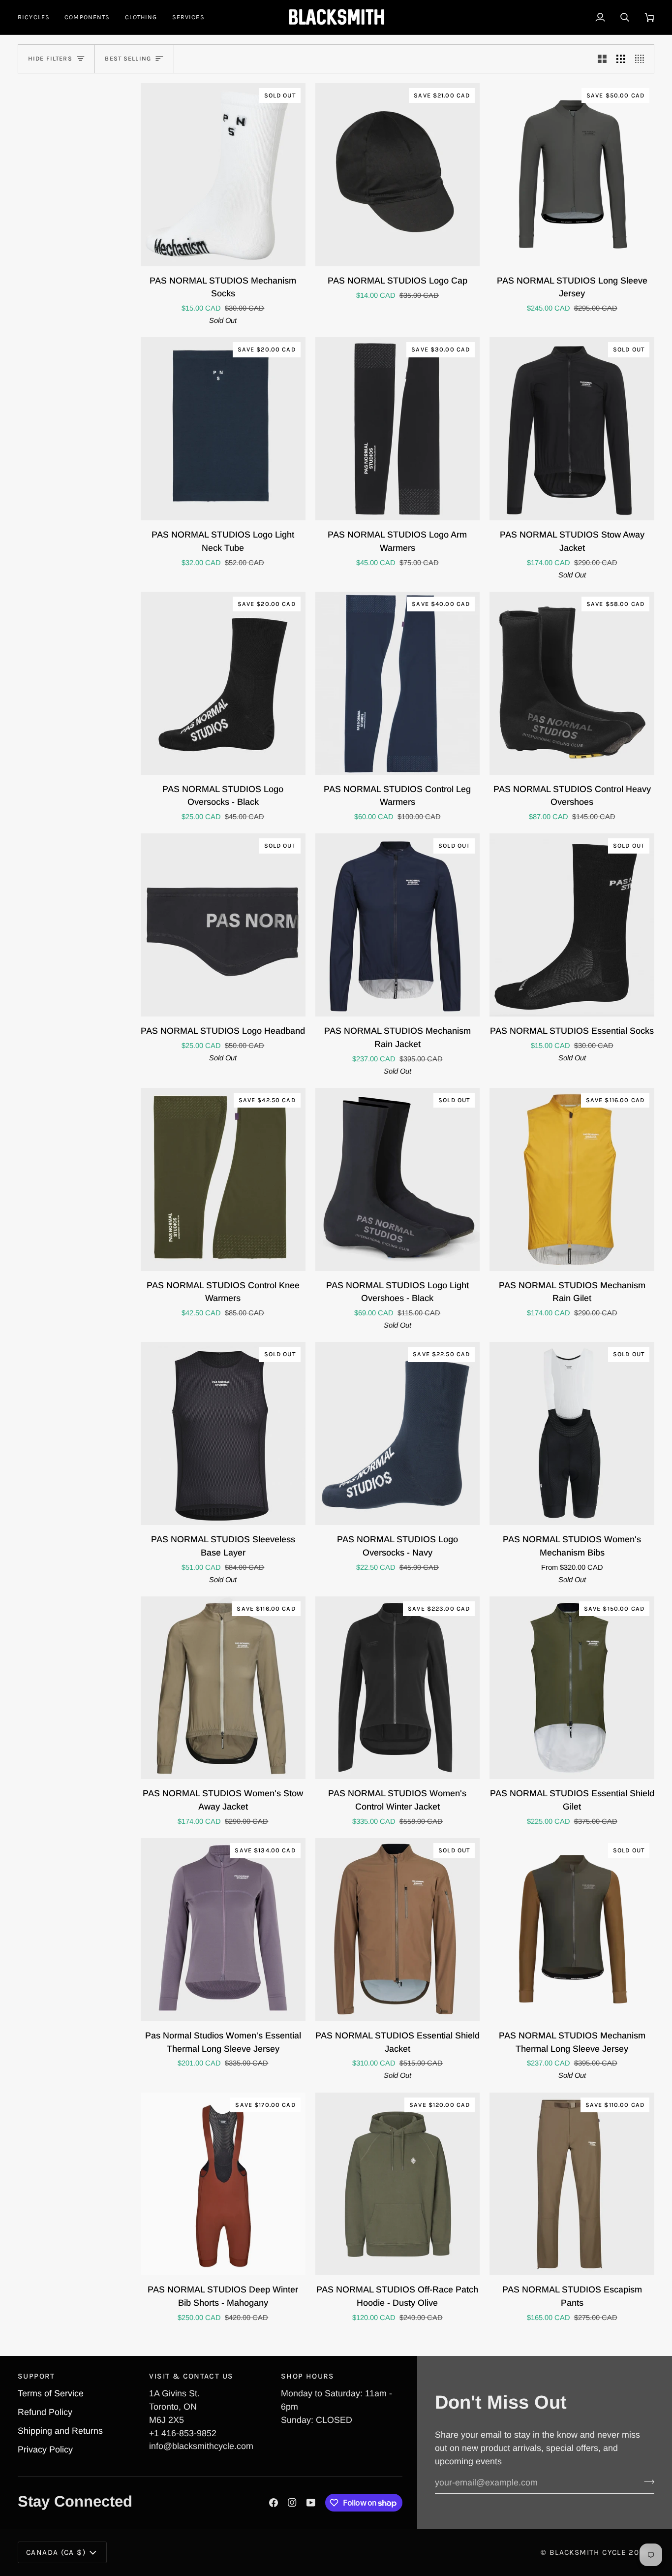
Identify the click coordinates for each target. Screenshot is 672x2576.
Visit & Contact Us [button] (191, 2376)
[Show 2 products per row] (602, 59)
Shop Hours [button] (308, 2376)
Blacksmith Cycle (588, 2552)
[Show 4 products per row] (642, 59)
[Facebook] (274, 2503)
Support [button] (36, 2376)
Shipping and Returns (60, 2431)
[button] (37, 17)
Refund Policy (45, 2412)
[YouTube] (311, 2503)
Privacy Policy (45, 2449)
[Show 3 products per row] (621, 59)
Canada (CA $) (56, 2552)
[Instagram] (292, 2503)
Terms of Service (51, 2393)
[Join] (646, 2481)
